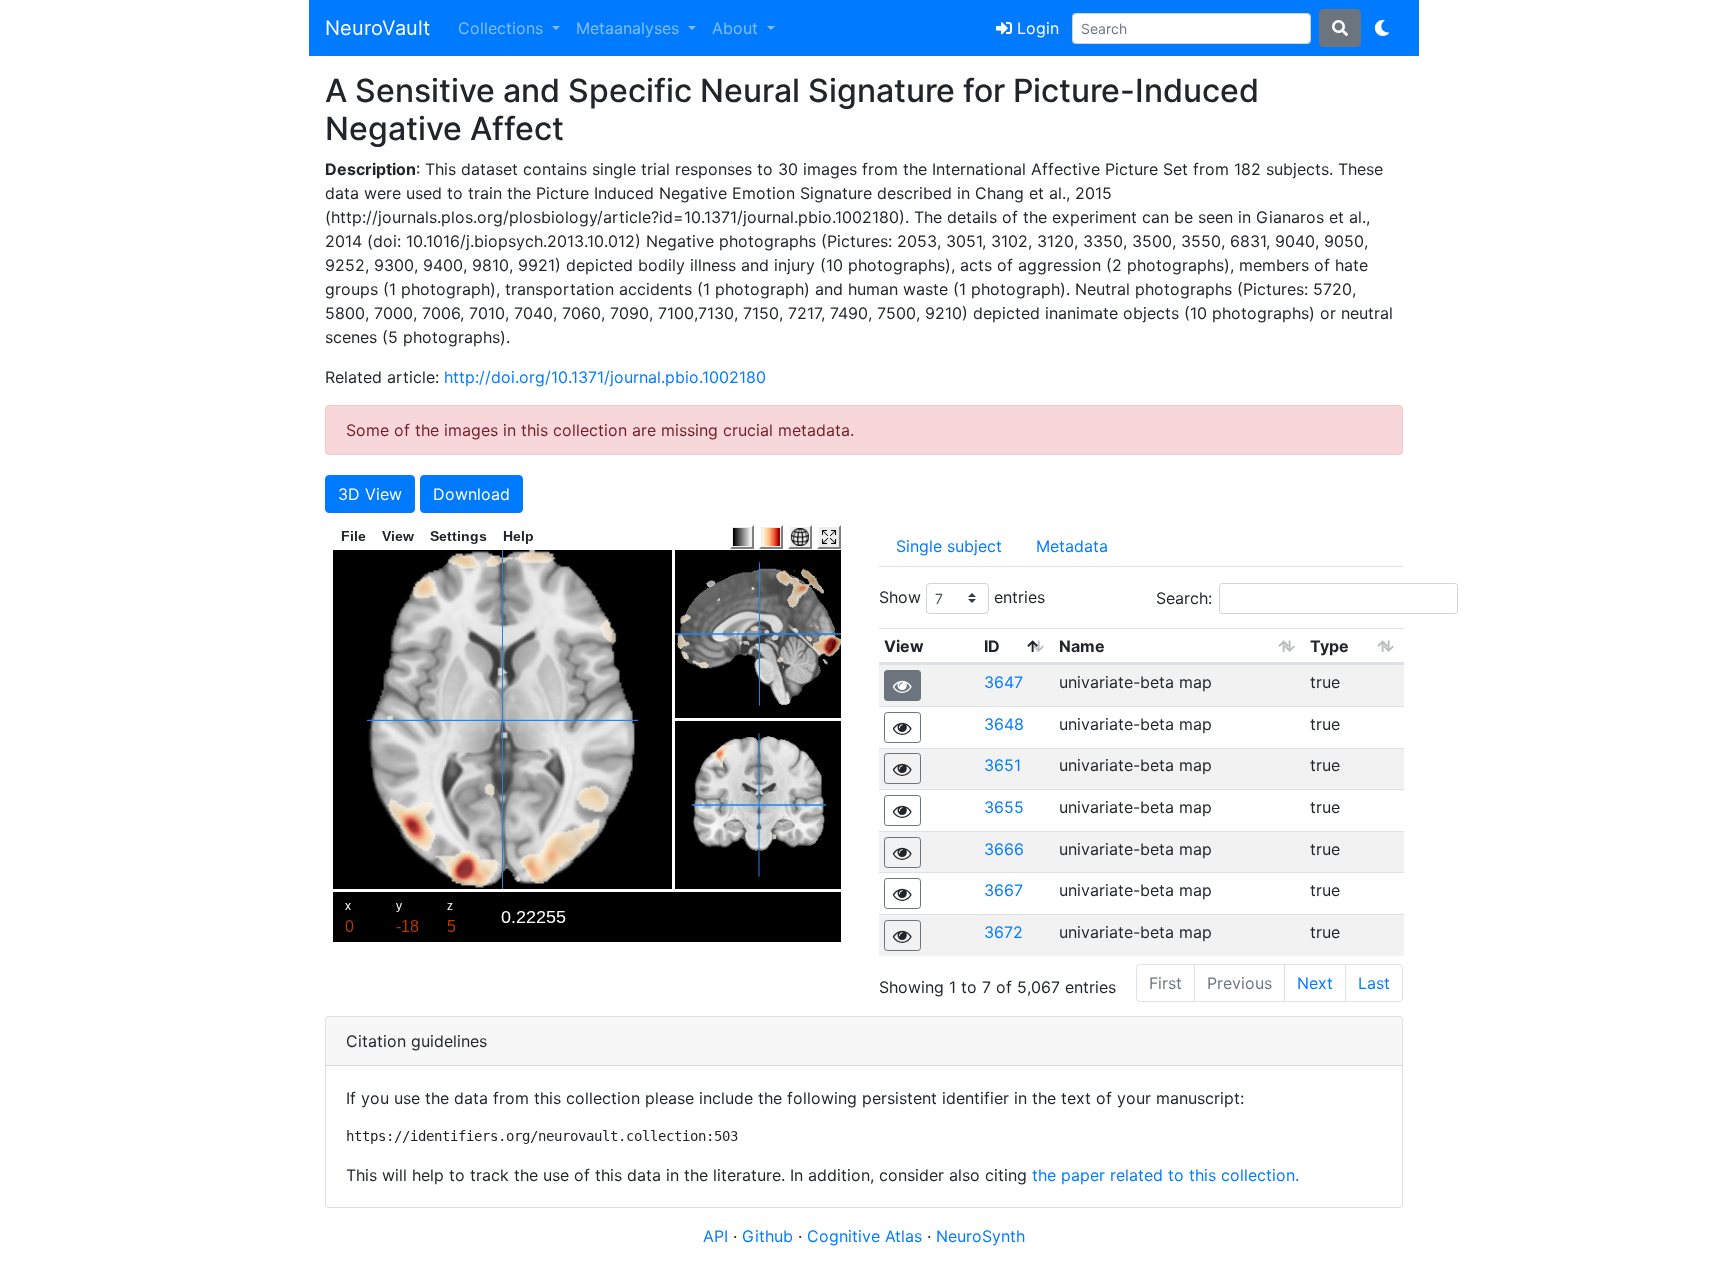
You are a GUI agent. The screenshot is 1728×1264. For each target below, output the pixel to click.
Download (471, 494)
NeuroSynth (980, 1236)
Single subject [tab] (949, 546)
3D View (370, 494)
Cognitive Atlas (867, 1236)
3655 (1004, 807)
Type (1329, 646)
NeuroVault (377, 28)
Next (1315, 983)
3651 (1002, 765)
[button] (902, 685)
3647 (1003, 682)
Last (1374, 983)
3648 (1004, 724)
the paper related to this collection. (1165, 1175)
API (715, 1236)
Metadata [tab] (1072, 546)
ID (992, 646)
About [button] (737, 28)
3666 (1004, 849)
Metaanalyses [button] (630, 28)
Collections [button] (503, 28)
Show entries (962, 597)
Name (1082, 646)
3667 (1003, 890)
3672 (1003, 932)
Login (1035, 28)
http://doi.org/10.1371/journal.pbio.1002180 (605, 377)
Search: (1184, 598)
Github (770, 1236)
